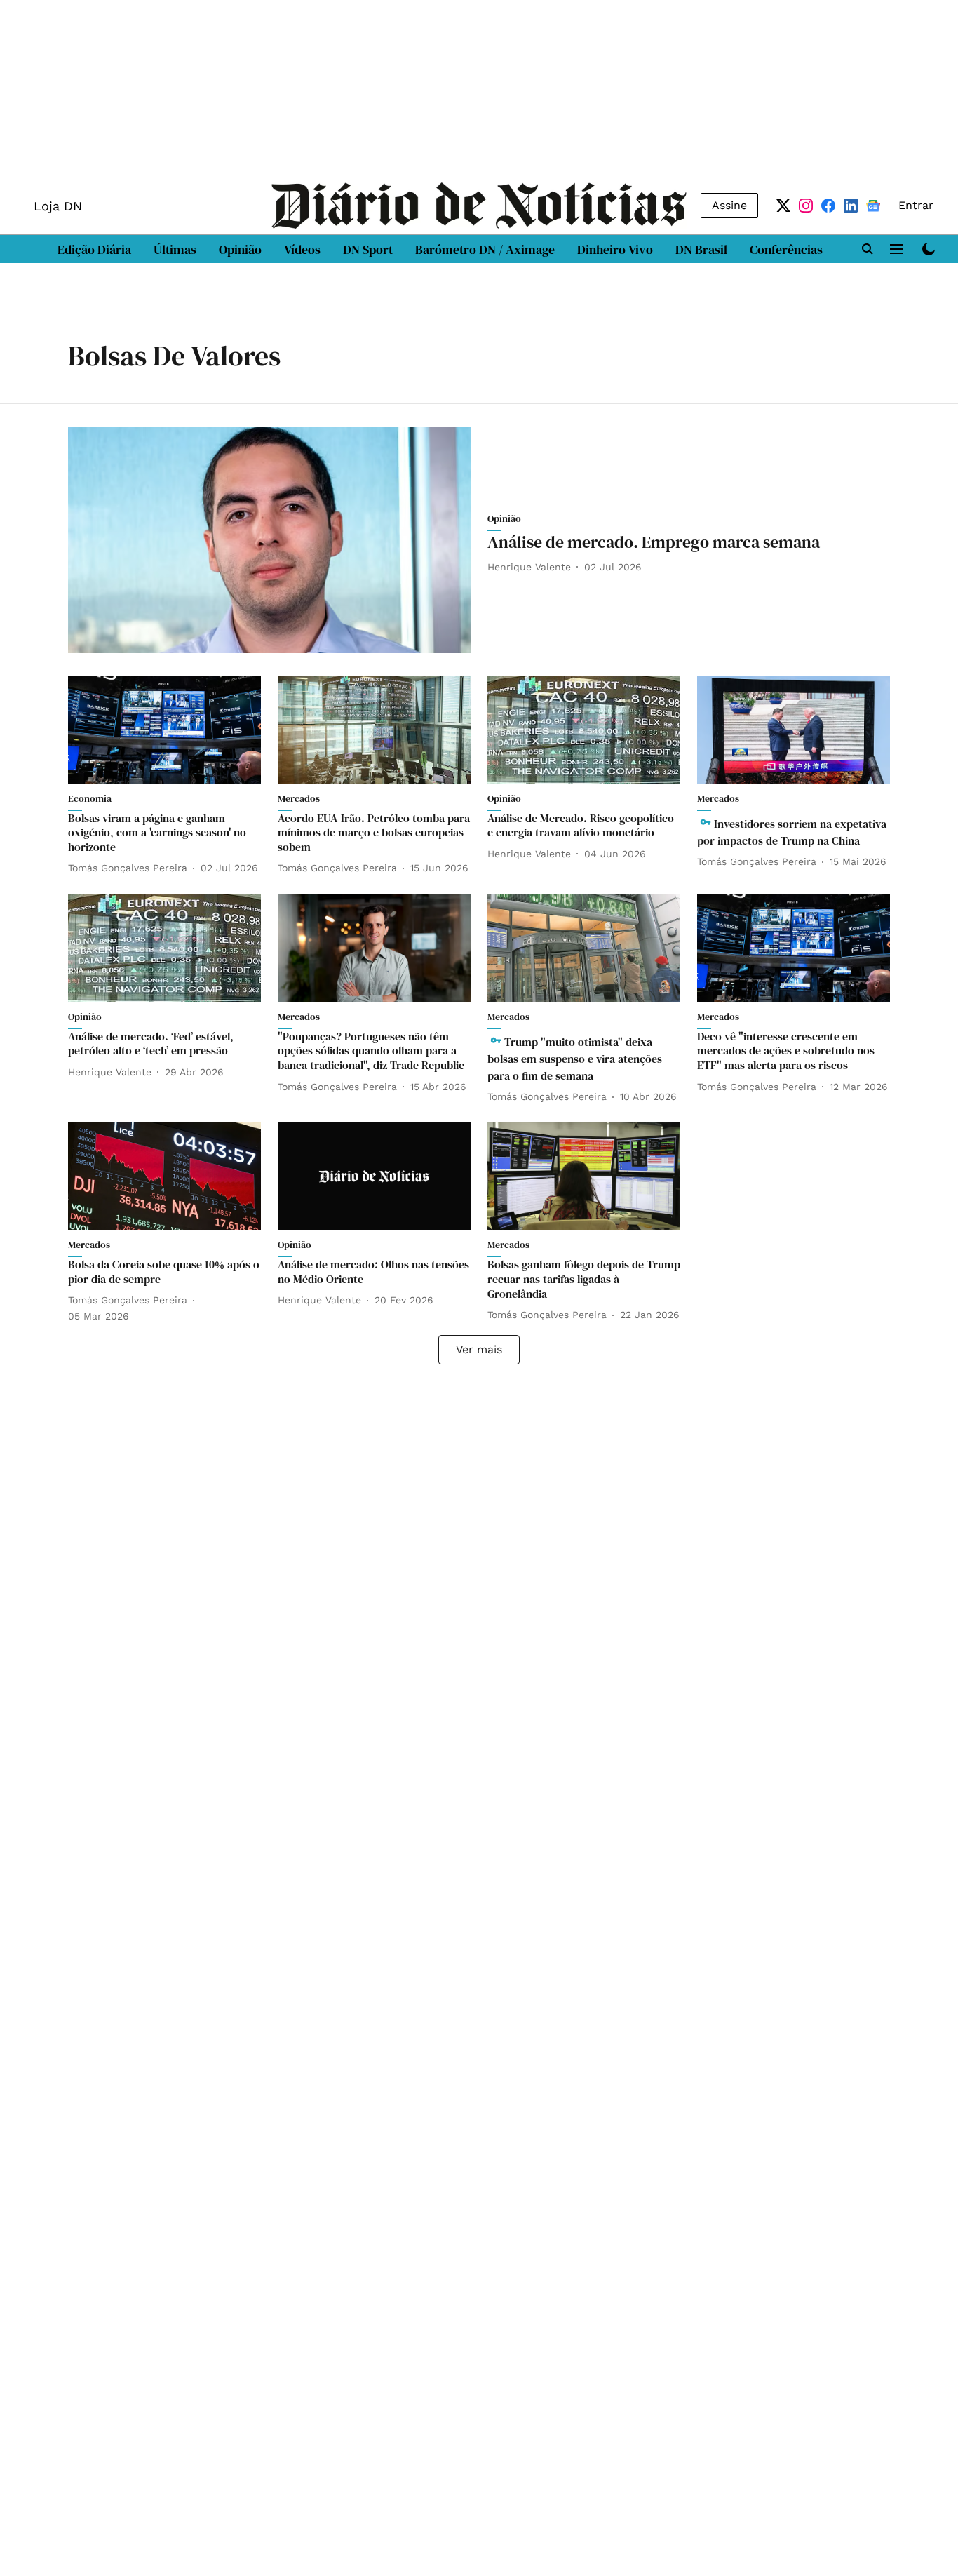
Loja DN (58, 206)
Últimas (175, 249)
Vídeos (302, 249)
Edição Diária (94, 249)
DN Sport (368, 249)
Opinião (240, 249)
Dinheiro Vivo (615, 249)
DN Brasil (701, 249)
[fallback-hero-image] (269, 540)
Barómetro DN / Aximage (485, 249)
